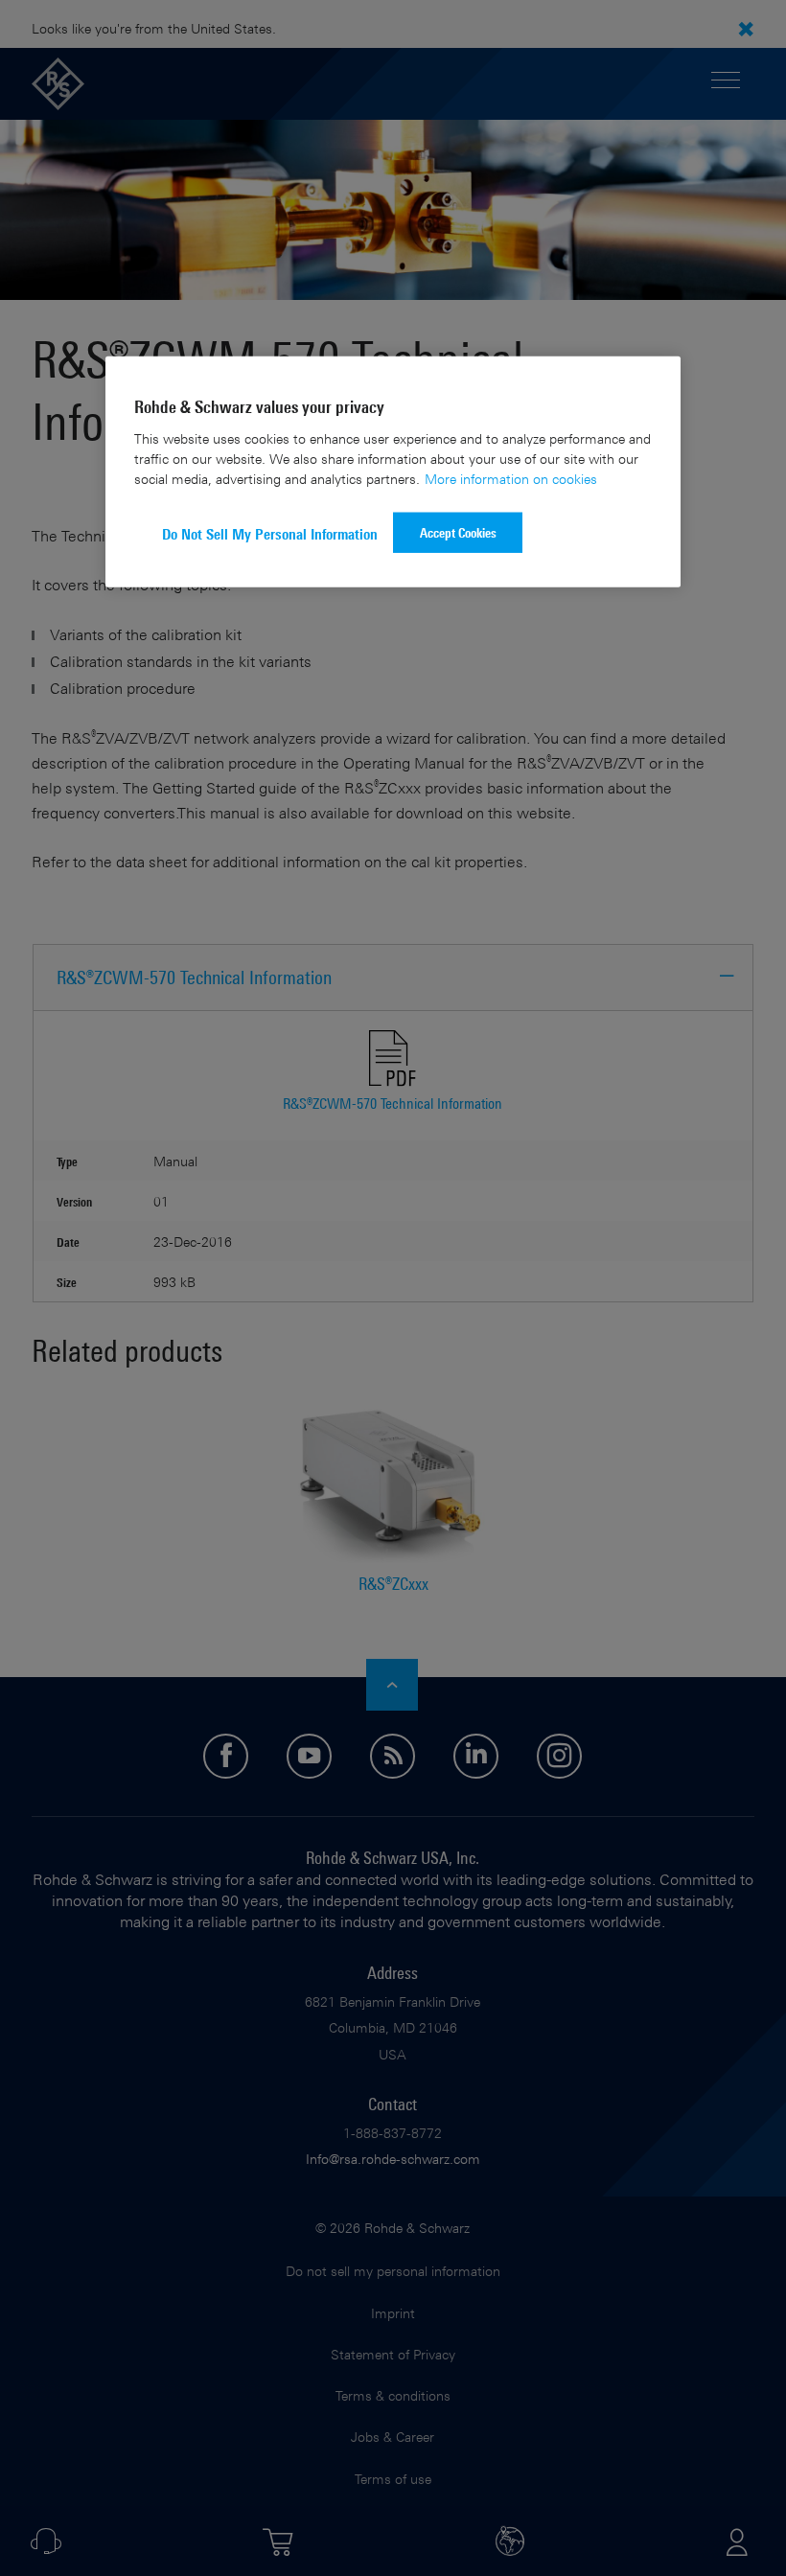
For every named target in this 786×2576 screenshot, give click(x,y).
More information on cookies (511, 479)
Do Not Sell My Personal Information (270, 534)
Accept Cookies (458, 532)
